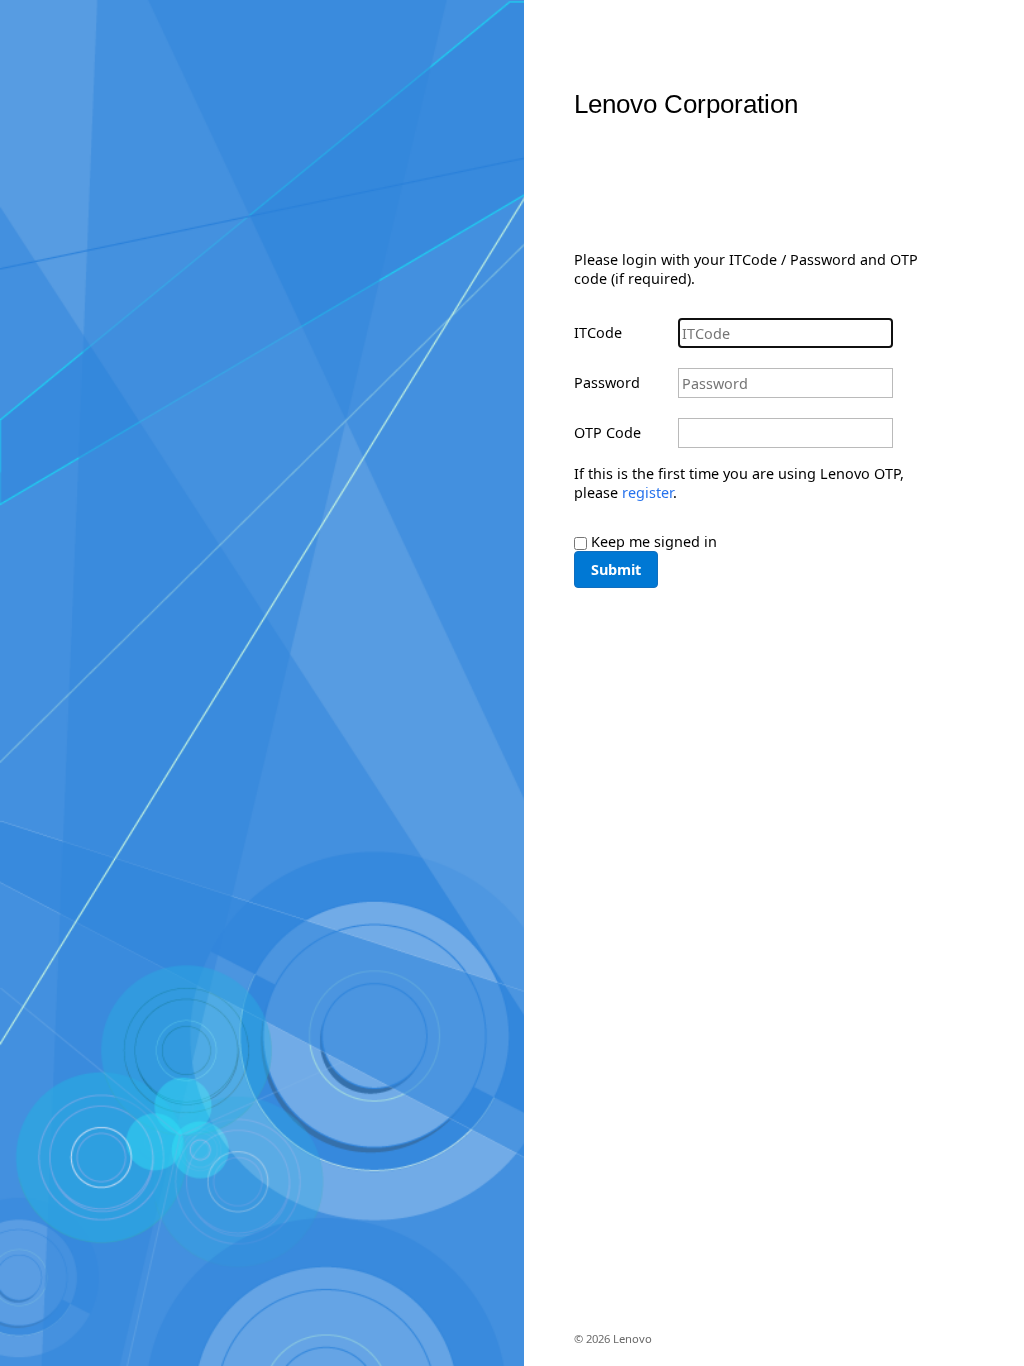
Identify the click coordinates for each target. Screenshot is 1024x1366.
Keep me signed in (654, 541)
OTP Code (607, 432)
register (647, 492)
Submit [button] (616, 569)
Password (607, 382)
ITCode (598, 332)
